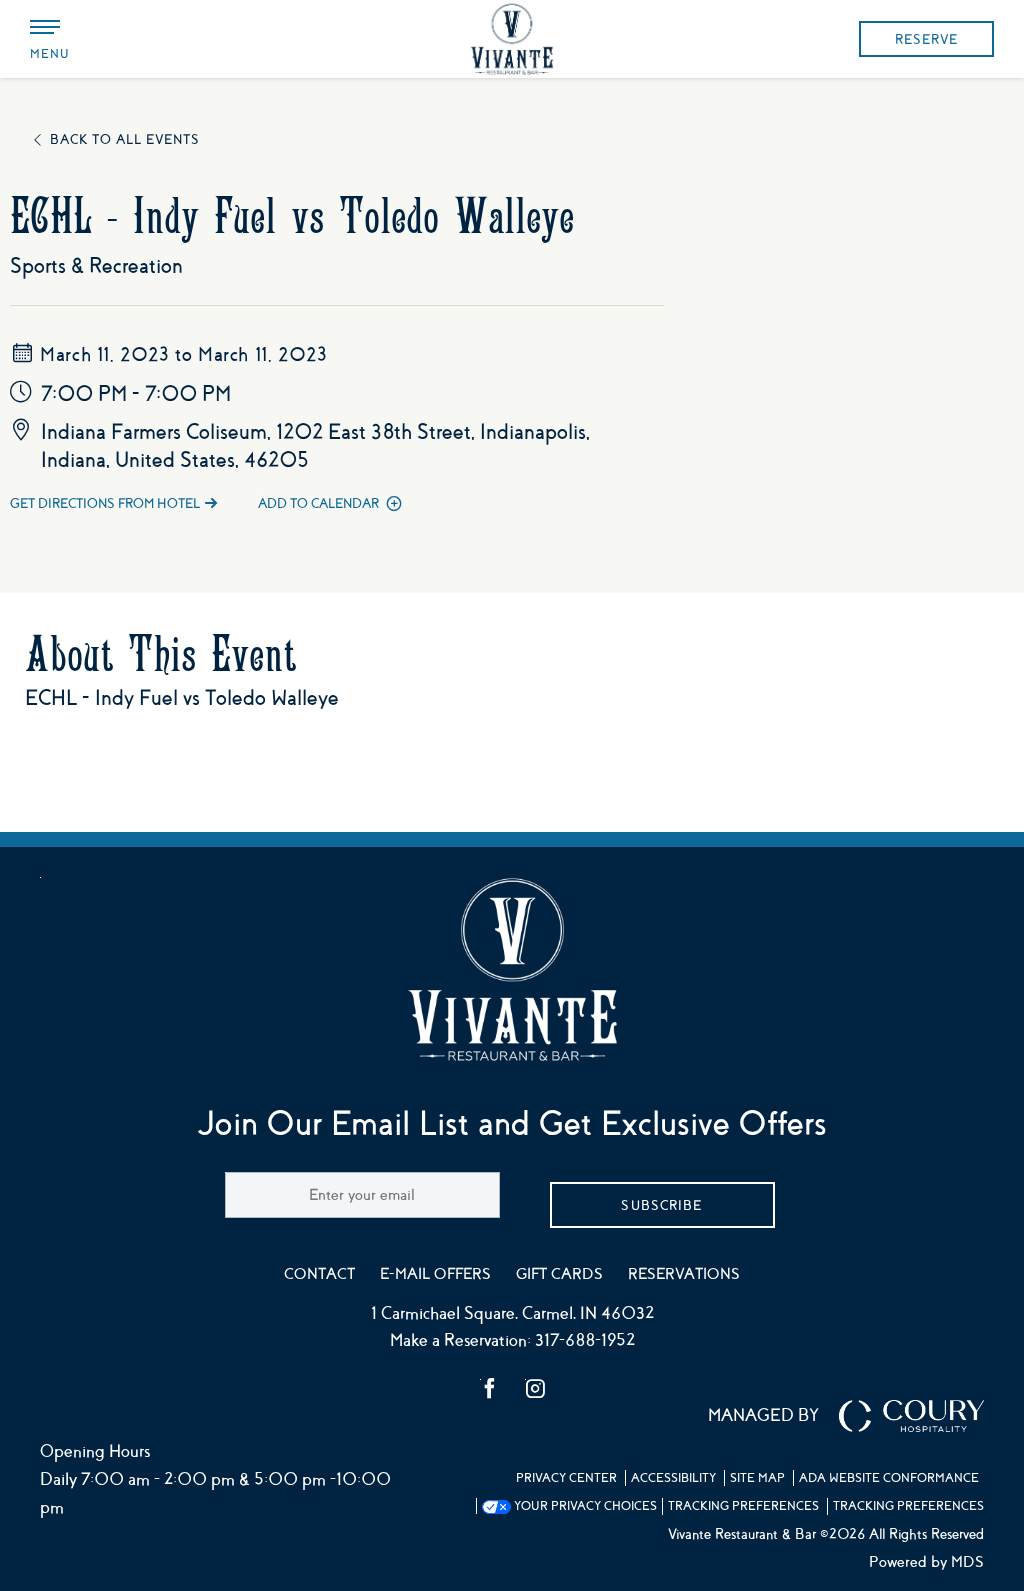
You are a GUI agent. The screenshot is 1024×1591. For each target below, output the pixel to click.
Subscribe (661, 1205)
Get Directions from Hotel (105, 503)
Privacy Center (566, 1478)
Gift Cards (559, 1274)
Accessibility (673, 1478)
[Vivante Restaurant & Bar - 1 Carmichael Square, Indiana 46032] (512, 39)
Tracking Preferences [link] (743, 1506)
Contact (319, 1274)
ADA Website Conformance (889, 1478)
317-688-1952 (585, 1340)
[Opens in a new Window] (490, 1391)
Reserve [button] (926, 39)
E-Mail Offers (435, 1274)
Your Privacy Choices (584, 1506)
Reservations (684, 1274)
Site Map (757, 1478)
